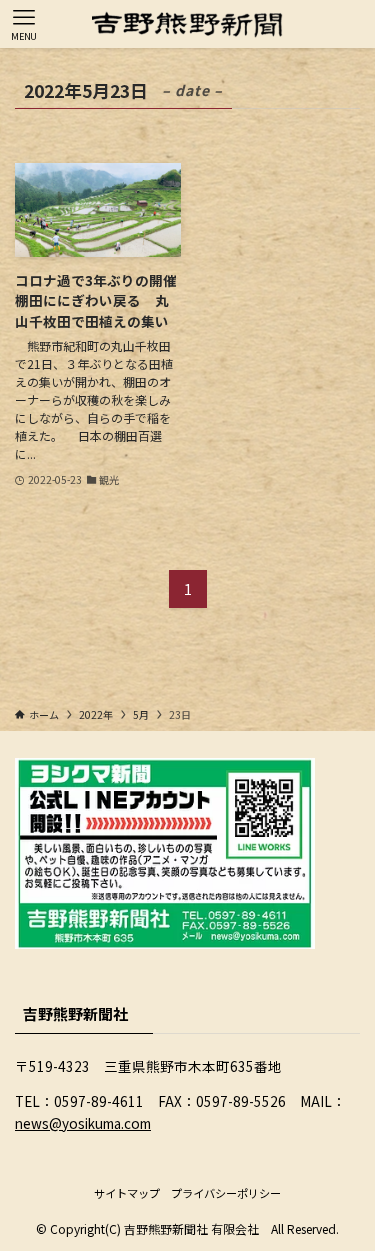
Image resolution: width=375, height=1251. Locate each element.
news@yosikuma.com (83, 1123)
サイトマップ (127, 1193)
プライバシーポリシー (226, 1193)
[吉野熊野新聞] (187, 24)
